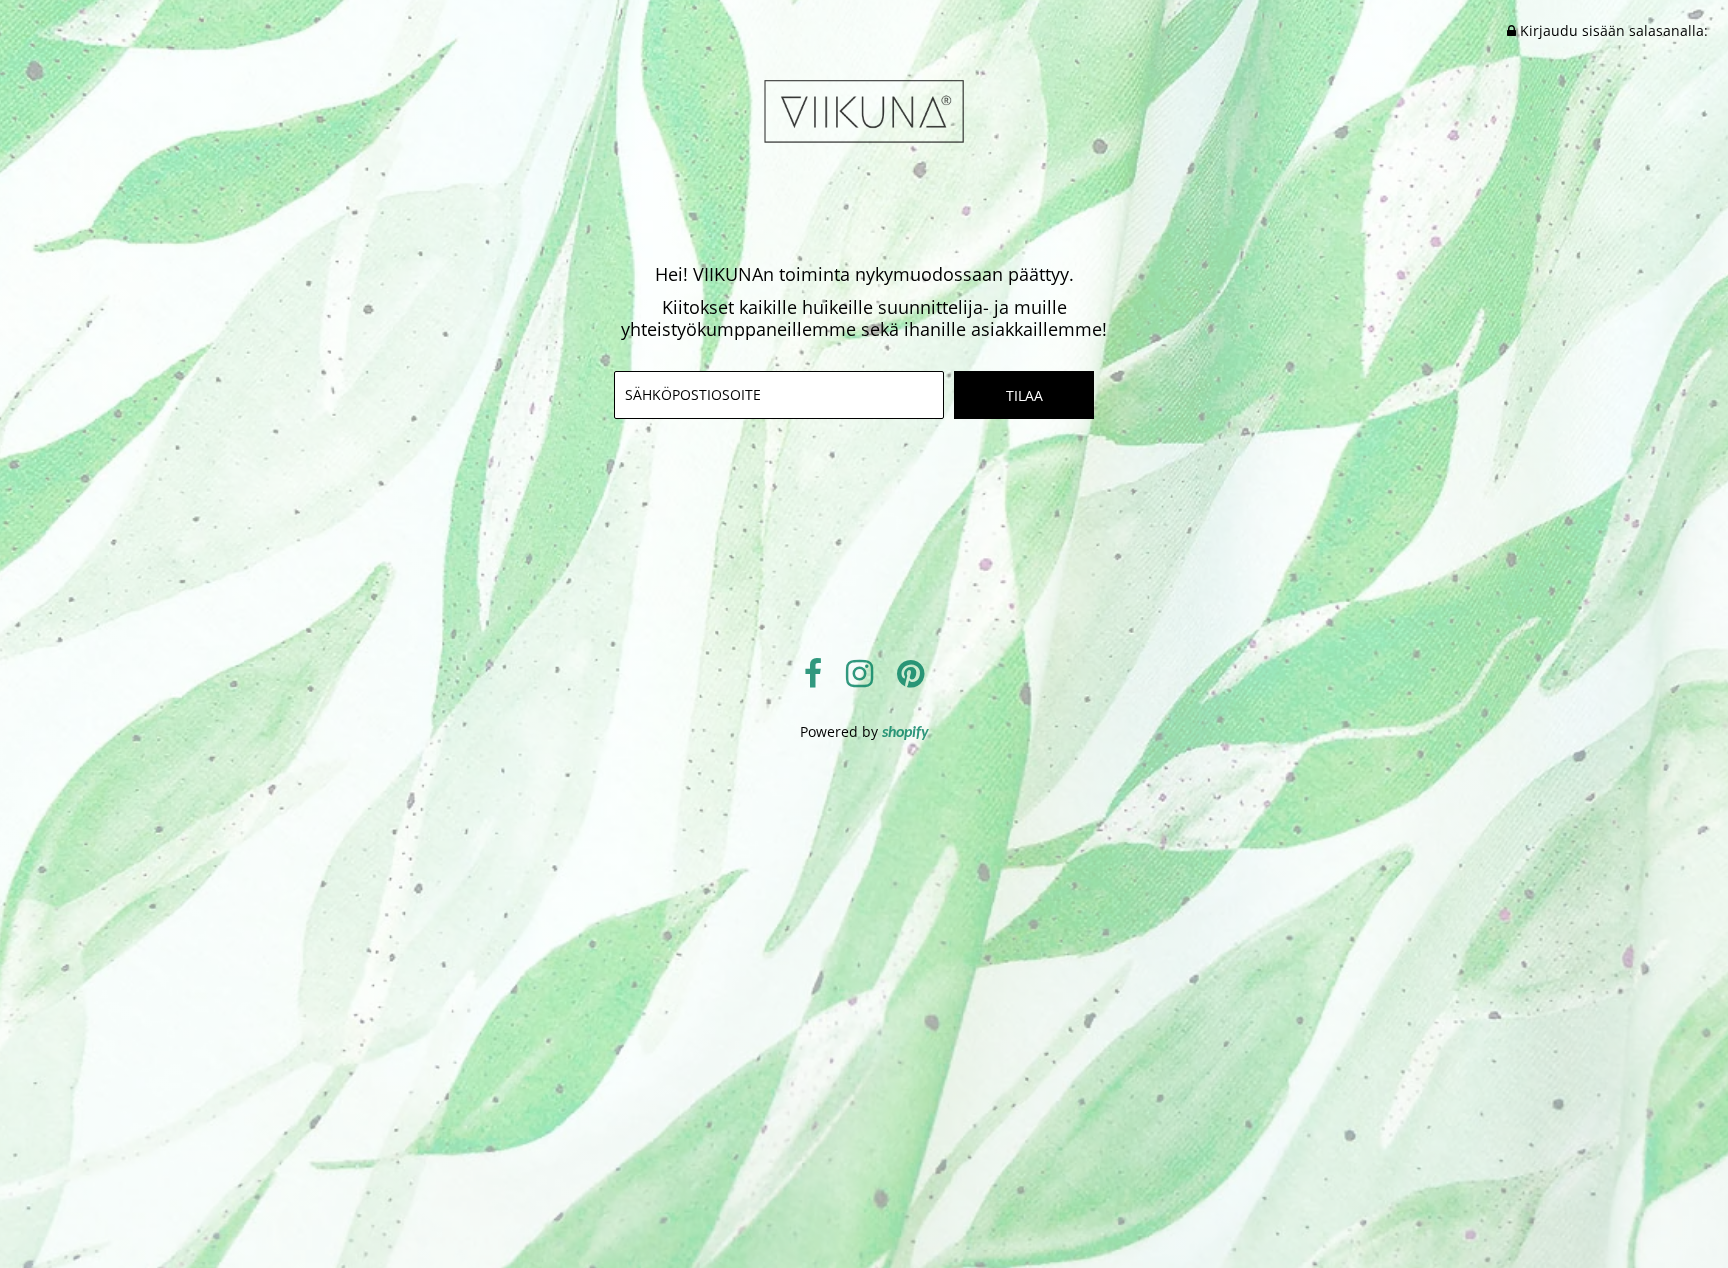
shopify (905, 733)
